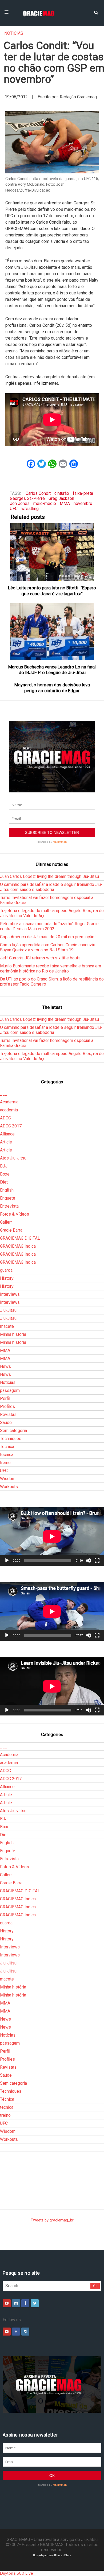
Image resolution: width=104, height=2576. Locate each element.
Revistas (8, 1415)
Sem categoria (13, 1431)
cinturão (62, 493)
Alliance (7, 1134)
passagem (10, 1390)
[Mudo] (89, 1561)
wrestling (30, 509)
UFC (14, 509)
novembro (83, 503)
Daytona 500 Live (17, 2573)
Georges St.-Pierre (27, 498)
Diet (4, 1182)
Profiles (7, 1406)
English (7, 1190)
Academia (9, 1102)
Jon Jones (20, 503)
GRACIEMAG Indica (18, 1246)
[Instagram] (16, 2303)
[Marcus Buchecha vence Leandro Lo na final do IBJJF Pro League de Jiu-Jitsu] (52, 632)
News (5, 1366)
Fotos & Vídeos (15, 1214)
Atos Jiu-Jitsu (13, 1158)
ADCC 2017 (11, 1126)
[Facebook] (25, 2303)
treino (5, 1463)
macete (7, 1326)
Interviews (10, 1294)
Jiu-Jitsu (8, 1310)
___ (4, 1094)
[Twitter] (35, 2303)
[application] (52, 1536)
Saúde (6, 1423)
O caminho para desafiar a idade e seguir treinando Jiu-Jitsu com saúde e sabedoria (51, 887)
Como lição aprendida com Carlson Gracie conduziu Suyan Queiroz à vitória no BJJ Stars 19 (48, 947)
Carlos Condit (38, 493)
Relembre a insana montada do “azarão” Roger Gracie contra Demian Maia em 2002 (49, 926)
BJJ (4, 1166)
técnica (7, 1455)
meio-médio (45, 503)
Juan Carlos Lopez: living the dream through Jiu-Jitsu (49, 876)
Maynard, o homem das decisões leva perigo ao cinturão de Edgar (52, 688)
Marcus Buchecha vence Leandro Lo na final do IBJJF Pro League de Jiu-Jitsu (52, 670)
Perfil (5, 1398)
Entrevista (9, 1206)
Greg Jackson (61, 498)
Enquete (8, 1198)
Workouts (9, 1487)
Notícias (14, 33)
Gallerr (6, 1222)
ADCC (5, 1118)
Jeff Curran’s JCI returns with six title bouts (40, 958)
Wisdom (8, 1479)
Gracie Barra (11, 1230)
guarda (6, 1270)
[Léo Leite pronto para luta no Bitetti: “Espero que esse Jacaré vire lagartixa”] (52, 552)
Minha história (13, 1334)
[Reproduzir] (7, 1561)
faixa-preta (83, 493)
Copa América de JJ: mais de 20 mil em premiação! (48, 937)
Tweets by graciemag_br (52, 2220)
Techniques (11, 1439)
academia (9, 1110)
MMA (65, 503)
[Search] (96, 12)
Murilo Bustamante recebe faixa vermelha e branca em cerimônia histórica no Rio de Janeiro (51, 968)
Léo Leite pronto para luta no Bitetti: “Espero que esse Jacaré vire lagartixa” (52, 591)
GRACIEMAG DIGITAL (20, 1238)
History (7, 1278)
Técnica (7, 1447)
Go (95, 2286)
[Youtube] (7, 2303)
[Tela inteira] (97, 1561)
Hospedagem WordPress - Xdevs (52, 2555)
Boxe (5, 1174)
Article (6, 1142)
